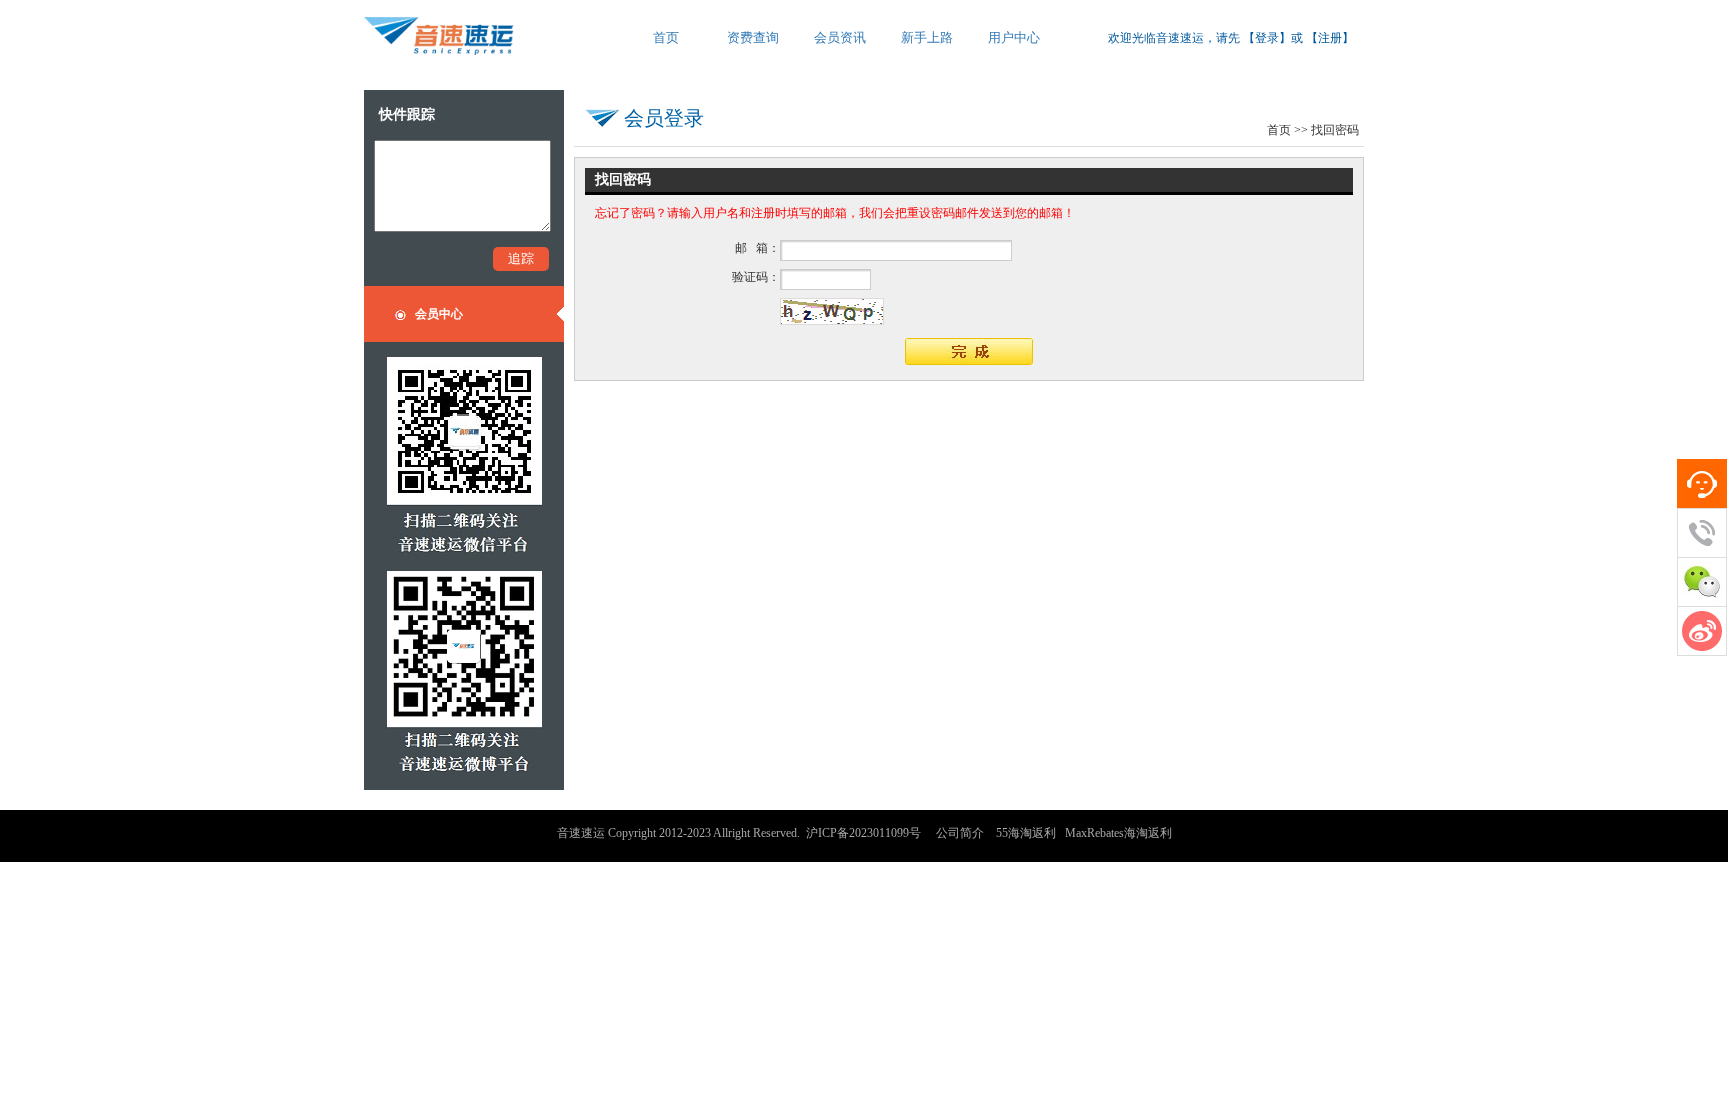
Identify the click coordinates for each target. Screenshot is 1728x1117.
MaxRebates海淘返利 (1118, 833)
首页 (1279, 130)
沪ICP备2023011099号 (863, 833)
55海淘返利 (1026, 833)
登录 (1267, 38)
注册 (1330, 38)
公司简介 (960, 833)
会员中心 (439, 314)
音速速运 (581, 833)
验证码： (756, 277)
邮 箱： (757, 248)
